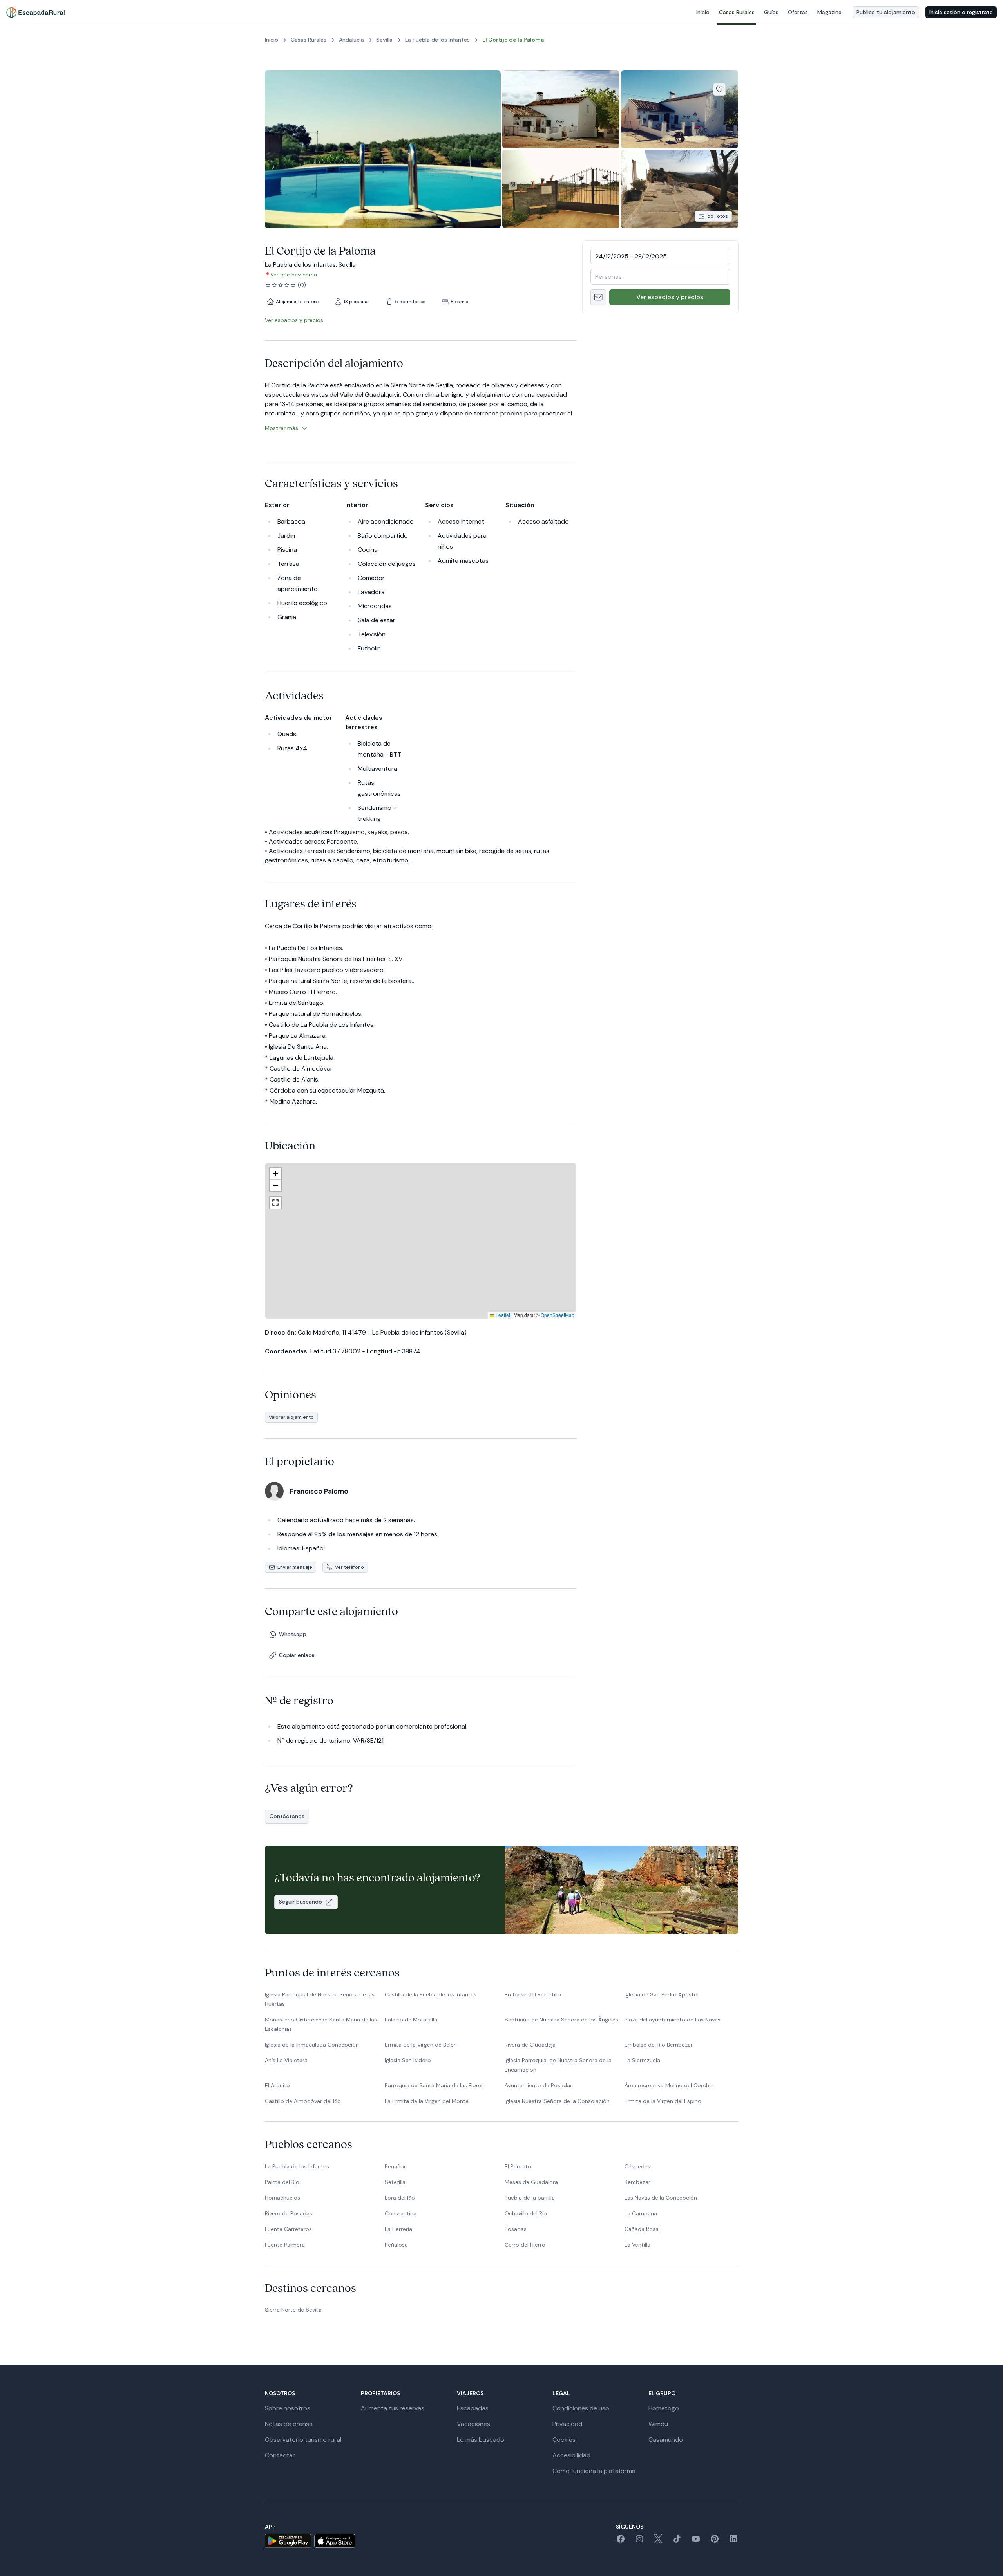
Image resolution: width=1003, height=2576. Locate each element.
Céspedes (637, 2166)
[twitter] (658, 2541)
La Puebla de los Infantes (297, 2166)
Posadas (516, 2229)
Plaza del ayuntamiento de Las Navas (673, 2020)
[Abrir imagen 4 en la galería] (561, 189)
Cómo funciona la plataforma (594, 2471)
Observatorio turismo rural (303, 2440)
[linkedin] (733, 2541)
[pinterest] (715, 2541)
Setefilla (395, 2182)
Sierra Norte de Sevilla (293, 2310)
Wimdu (658, 2424)
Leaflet (502, 1315)
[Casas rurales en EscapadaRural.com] (35, 13)
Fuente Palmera (285, 2245)
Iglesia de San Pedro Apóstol (662, 1994)
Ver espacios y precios (670, 297)
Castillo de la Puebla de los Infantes (431, 1994)
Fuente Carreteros (288, 2229)
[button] (422, 1241)
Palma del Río (282, 2182)
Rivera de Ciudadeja (530, 2045)
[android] (288, 2541)
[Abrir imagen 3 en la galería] (680, 109)
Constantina (401, 2213)
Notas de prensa (289, 2424)
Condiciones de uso (581, 2408)
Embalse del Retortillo (533, 1994)
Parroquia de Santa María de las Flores (434, 2085)
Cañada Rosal (642, 2229)
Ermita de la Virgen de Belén (421, 2045)
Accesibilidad (571, 2455)
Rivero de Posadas (289, 2213)
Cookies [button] (564, 2440)
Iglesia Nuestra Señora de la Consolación (557, 2101)
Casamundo (666, 2440)
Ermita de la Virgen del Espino (663, 2101)
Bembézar (637, 2182)
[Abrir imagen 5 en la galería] (680, 189)
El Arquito (277, 2085)
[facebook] (621, 2541)
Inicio (703, 12)
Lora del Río (400, 2198)
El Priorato (518, 2166)
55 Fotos (718, 216)
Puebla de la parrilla (530, 2198)
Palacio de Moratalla (411, 2020)
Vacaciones (473, 2424)
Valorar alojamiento (291, 1417)
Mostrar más (282, 428)
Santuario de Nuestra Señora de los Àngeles (561, 2020)
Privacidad (567, 2424)
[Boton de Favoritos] (719, 89)
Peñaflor (395, 2166)
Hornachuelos (282, 2198)
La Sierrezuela (642, 2060)
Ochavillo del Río (526, 2213)
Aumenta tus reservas (393, 2408)
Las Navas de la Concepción (661, 2198)
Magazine (829, 12)
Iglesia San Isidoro (408, 2060)
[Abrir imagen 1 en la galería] (383, 149)
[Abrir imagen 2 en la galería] (561, 109)
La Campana (641, 2213)
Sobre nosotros (288, 2408)
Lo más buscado (481, 2440)
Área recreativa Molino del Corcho (669, 2085)
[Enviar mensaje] (598, 297)
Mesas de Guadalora (531, 2182)
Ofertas (798, 12)
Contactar (280, 2455)
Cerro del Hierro (525, 2245)
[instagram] (639, 2541)
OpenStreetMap (558, 1315)
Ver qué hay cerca (294, 275)
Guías (771, 12)
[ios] (335, 2541)
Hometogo (664, 2408)
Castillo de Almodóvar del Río (303, 2101)
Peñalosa (396, 2245)
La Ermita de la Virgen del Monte (427, 2101)
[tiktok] (677, 2541)
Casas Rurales (737, 12)
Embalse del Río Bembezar (659, 2045)
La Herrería (398, 2229)
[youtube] (696, 2541)
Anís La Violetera (286, 2060)
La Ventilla (637, 2245)
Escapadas (473, 2408)
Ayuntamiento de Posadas (539, 2085)
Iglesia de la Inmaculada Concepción (312, 2045)
